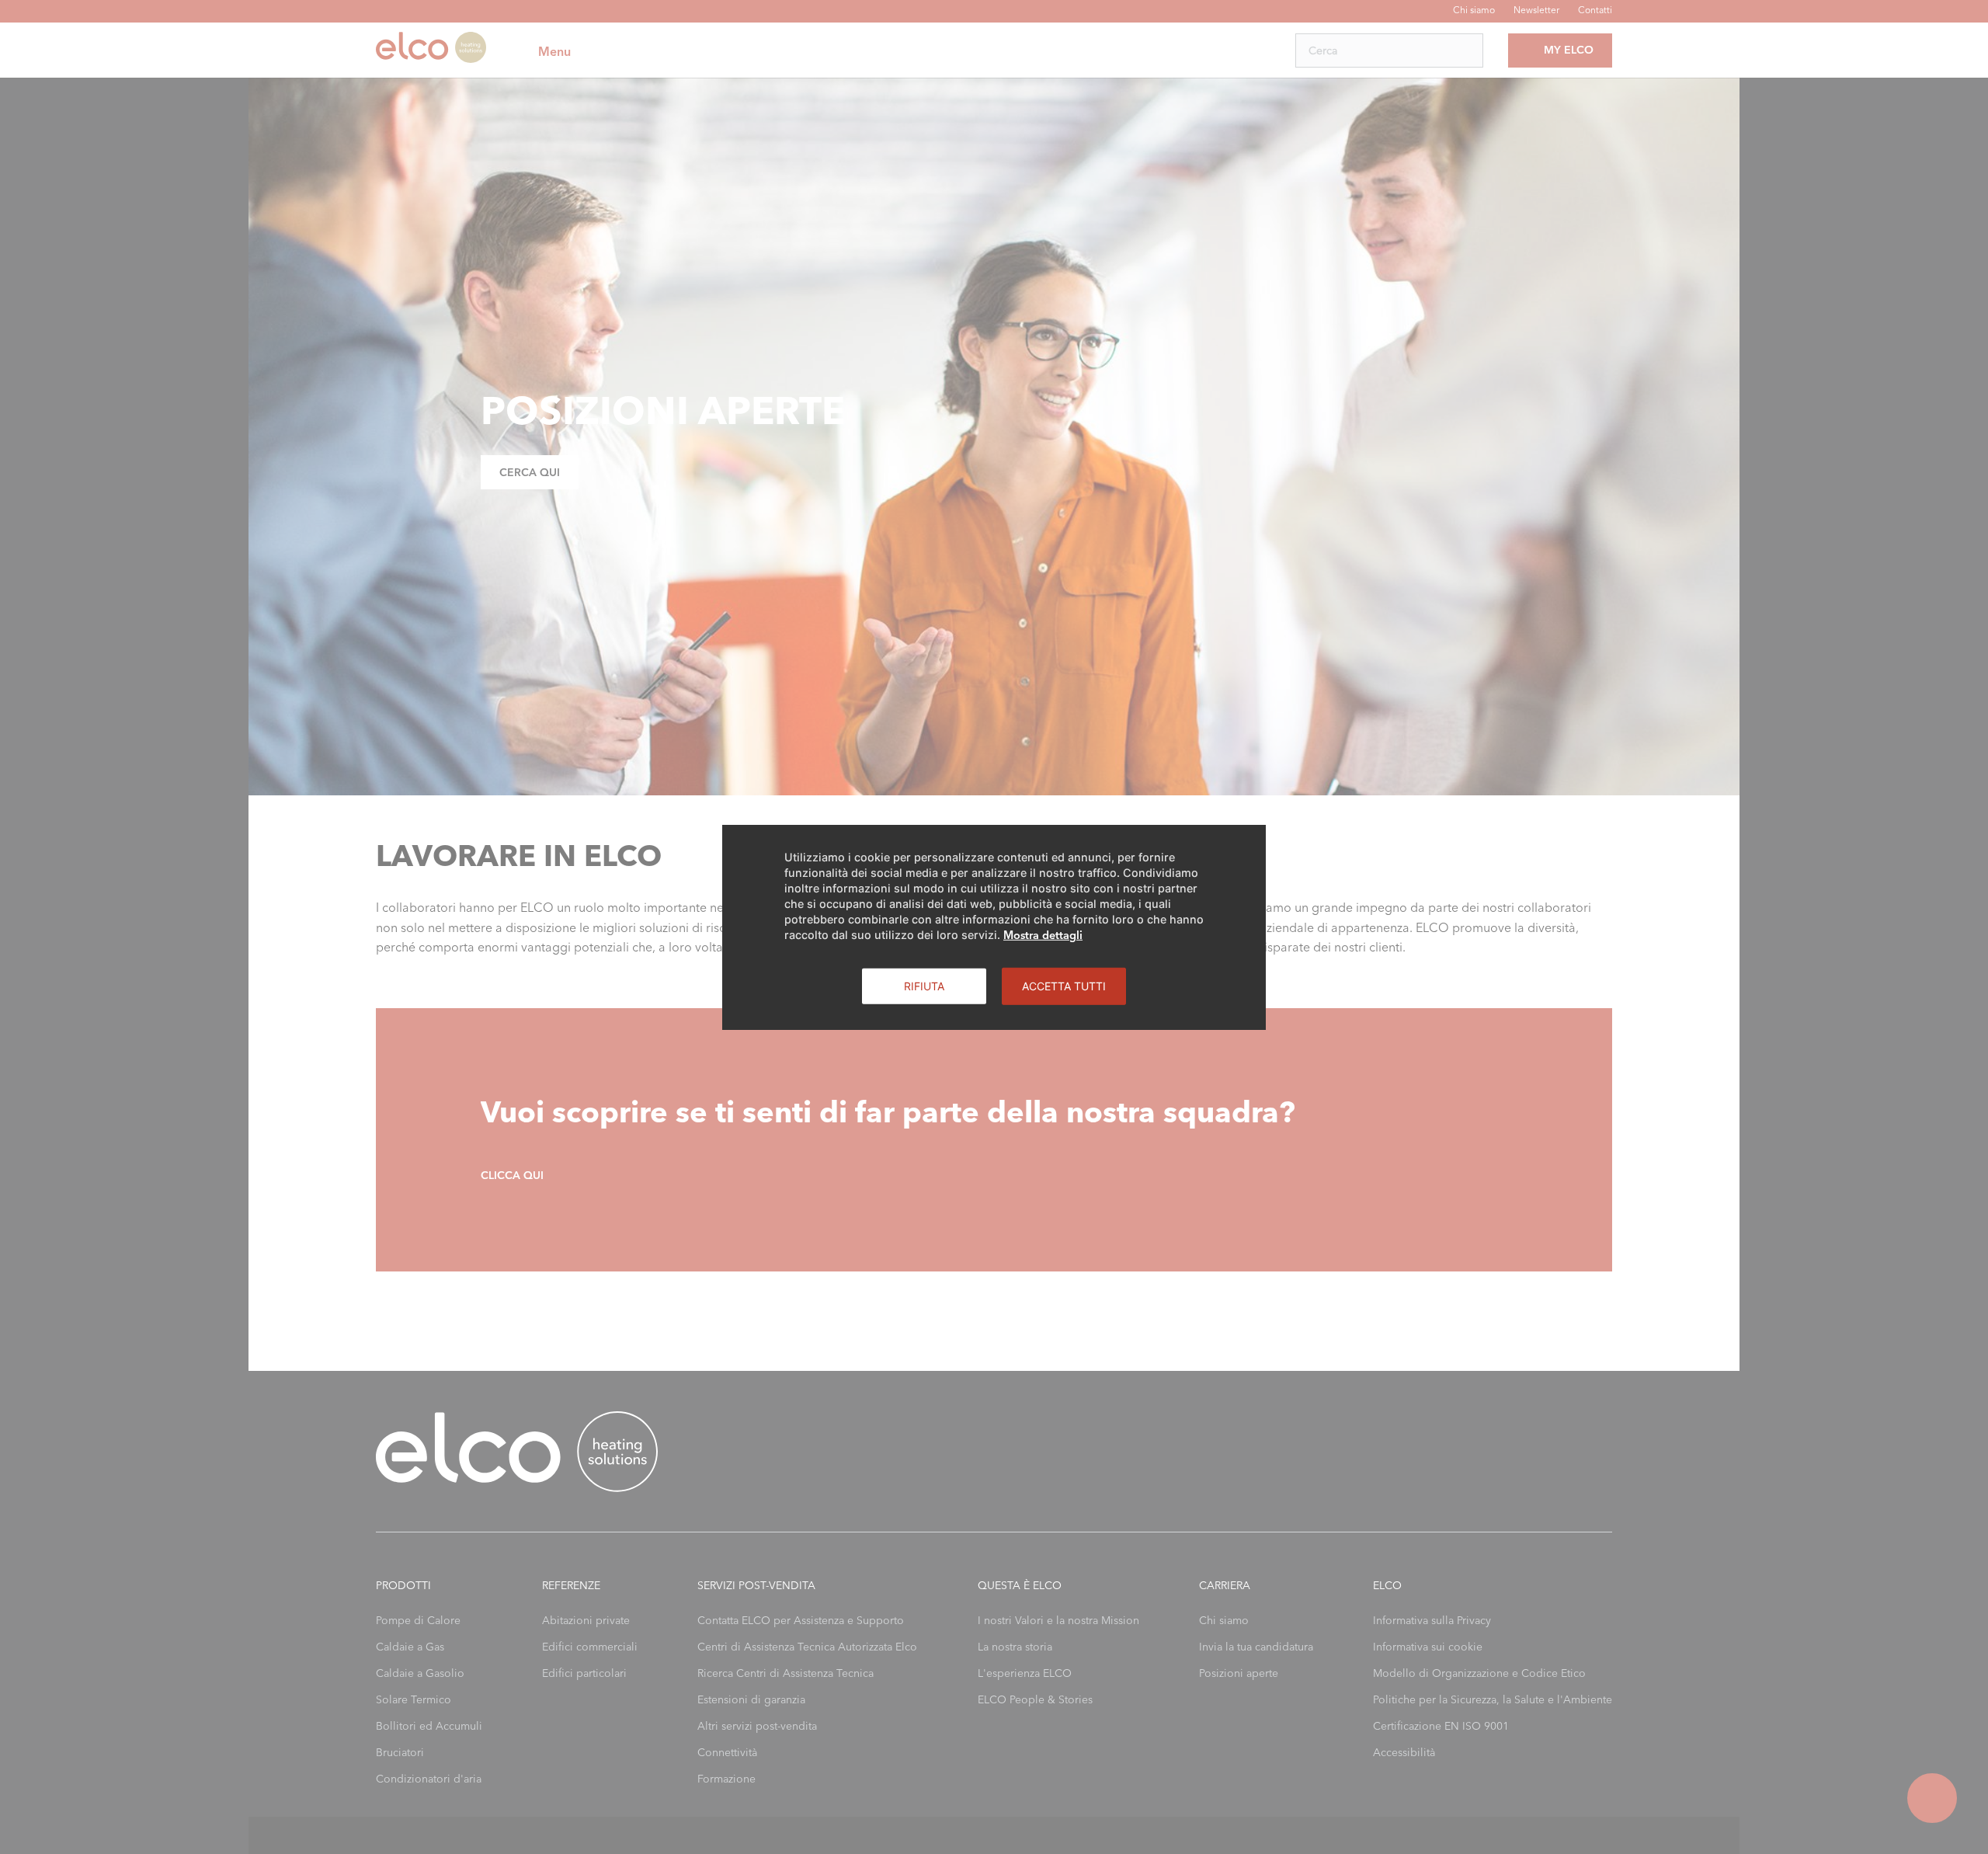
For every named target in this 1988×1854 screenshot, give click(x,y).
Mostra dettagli (1043, 934)
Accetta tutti (1064, 985)
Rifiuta (924, 985)
